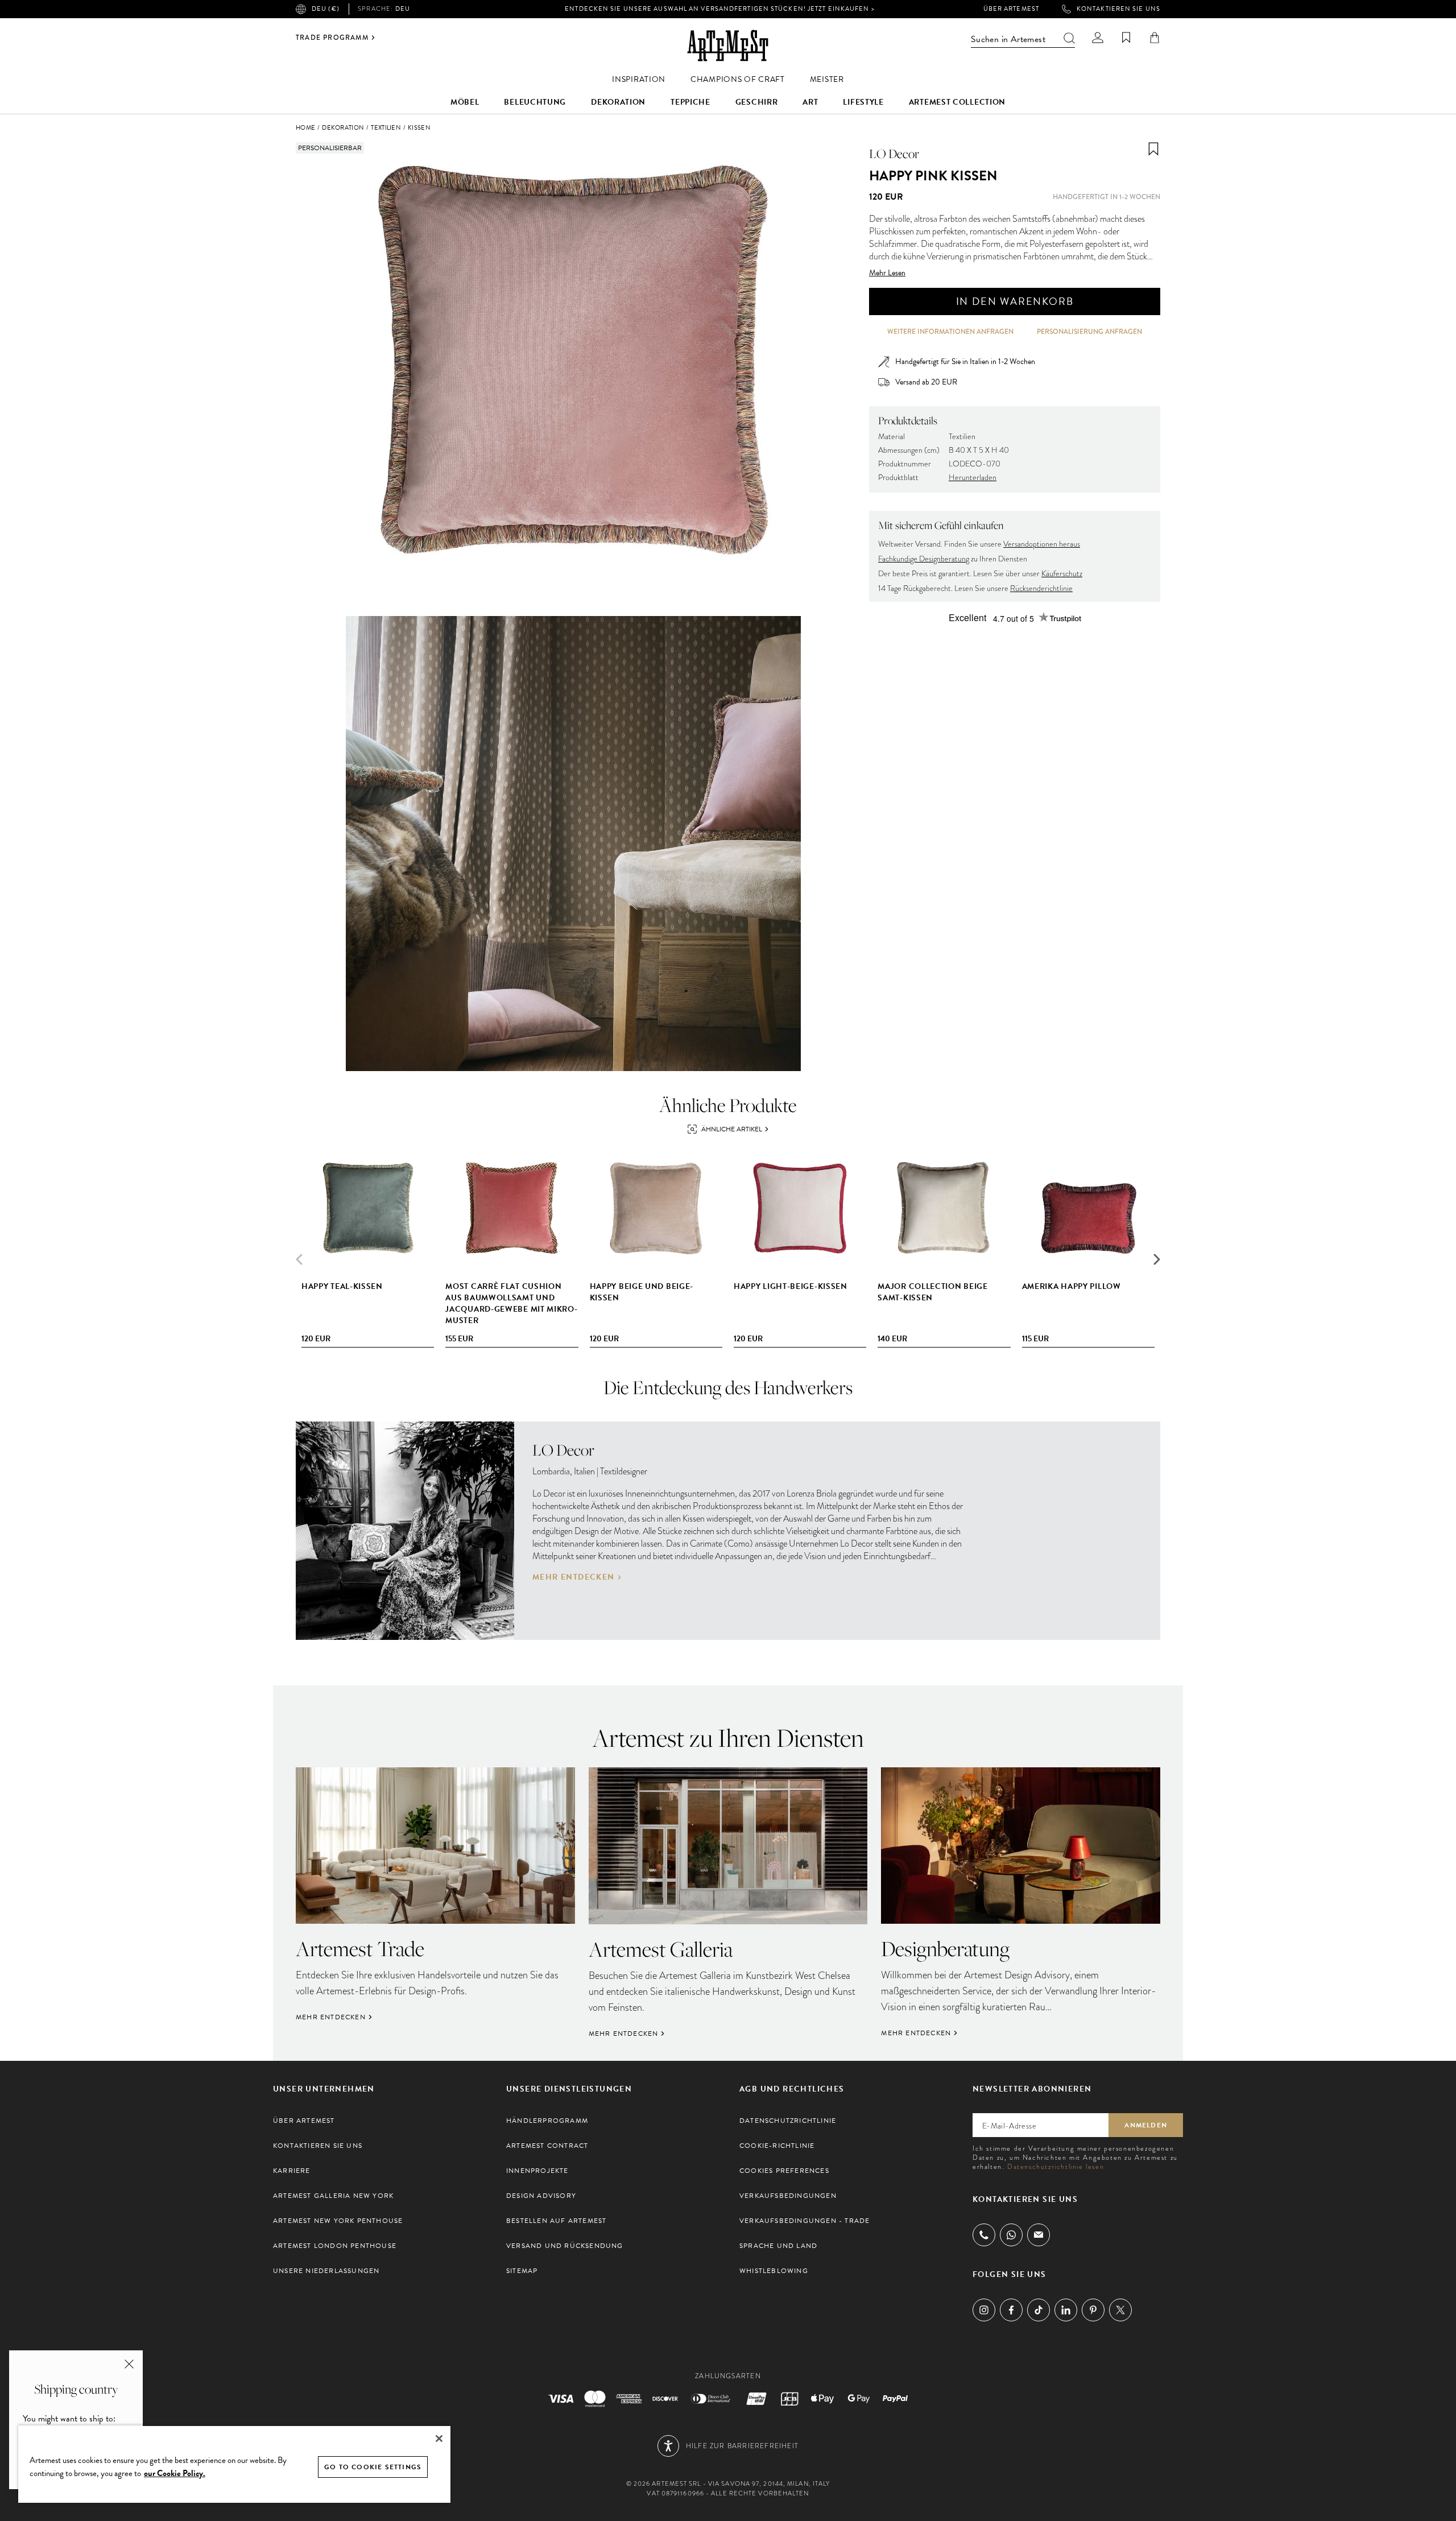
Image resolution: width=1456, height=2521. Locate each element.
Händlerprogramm (547, 2121)
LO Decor (894, 154)
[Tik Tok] (1039, 2310)
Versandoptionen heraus (1042, 544)
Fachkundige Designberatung (924, 559)
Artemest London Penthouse (335, 2246)
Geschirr (757, 102)
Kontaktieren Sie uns (1118, 9)
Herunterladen (973, 478)
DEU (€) (326, 9)
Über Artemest (1011, 9)
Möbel (465, 102)
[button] (1157, 1259)
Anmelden (1146, 2125)
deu (384, 9)
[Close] (439, 2439)
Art (810, 102)
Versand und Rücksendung (565, 2246)
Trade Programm (332, 38)
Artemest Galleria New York (333, 2196)
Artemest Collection (957, 102)
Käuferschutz (1062, 574)
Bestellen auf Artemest (556, 2221)
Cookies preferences (784, 2171)
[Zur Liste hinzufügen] (1153, 149)
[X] (1120, 2310)
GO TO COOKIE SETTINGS (373, 2467)
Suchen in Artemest (1008, 39)
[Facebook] (1011, 2310)
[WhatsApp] (1011, 2235)
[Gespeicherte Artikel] (1126, 38)
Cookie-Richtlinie (777, 2146)
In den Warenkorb (1015, 301)
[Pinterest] (1093, 2310)
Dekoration (618, 102)
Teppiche (690, 102)
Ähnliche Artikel (732, 1129)
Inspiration (639, 79)
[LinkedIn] (1066, 2310)
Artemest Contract (547, 2146)
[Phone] (984, 2235)
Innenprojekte (537, 2171)
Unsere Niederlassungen (326, 2271)
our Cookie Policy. (175, 2473)
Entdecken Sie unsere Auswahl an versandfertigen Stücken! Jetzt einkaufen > (719, 9)
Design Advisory (541, 2196)
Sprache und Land (778, 2246)
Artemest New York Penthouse (338, 2221)
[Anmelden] (1098, 38)
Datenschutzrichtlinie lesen (1056, 2167)
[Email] (1039, 2235)
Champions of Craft (738, 79)
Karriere (292, 2171)
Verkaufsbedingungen (788, 2196)
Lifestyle (863, 102)
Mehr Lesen (887, 273)
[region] (234, 2464)
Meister (827, 79)
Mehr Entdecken (574, 1577)
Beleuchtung (535, 102)
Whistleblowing (774, 2271)
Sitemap (522, 2271)
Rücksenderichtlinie (1041, 588)
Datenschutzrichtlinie (788, 2121)
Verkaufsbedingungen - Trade (804, 2221)
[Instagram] (984, 2310)
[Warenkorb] (1155, 38)
